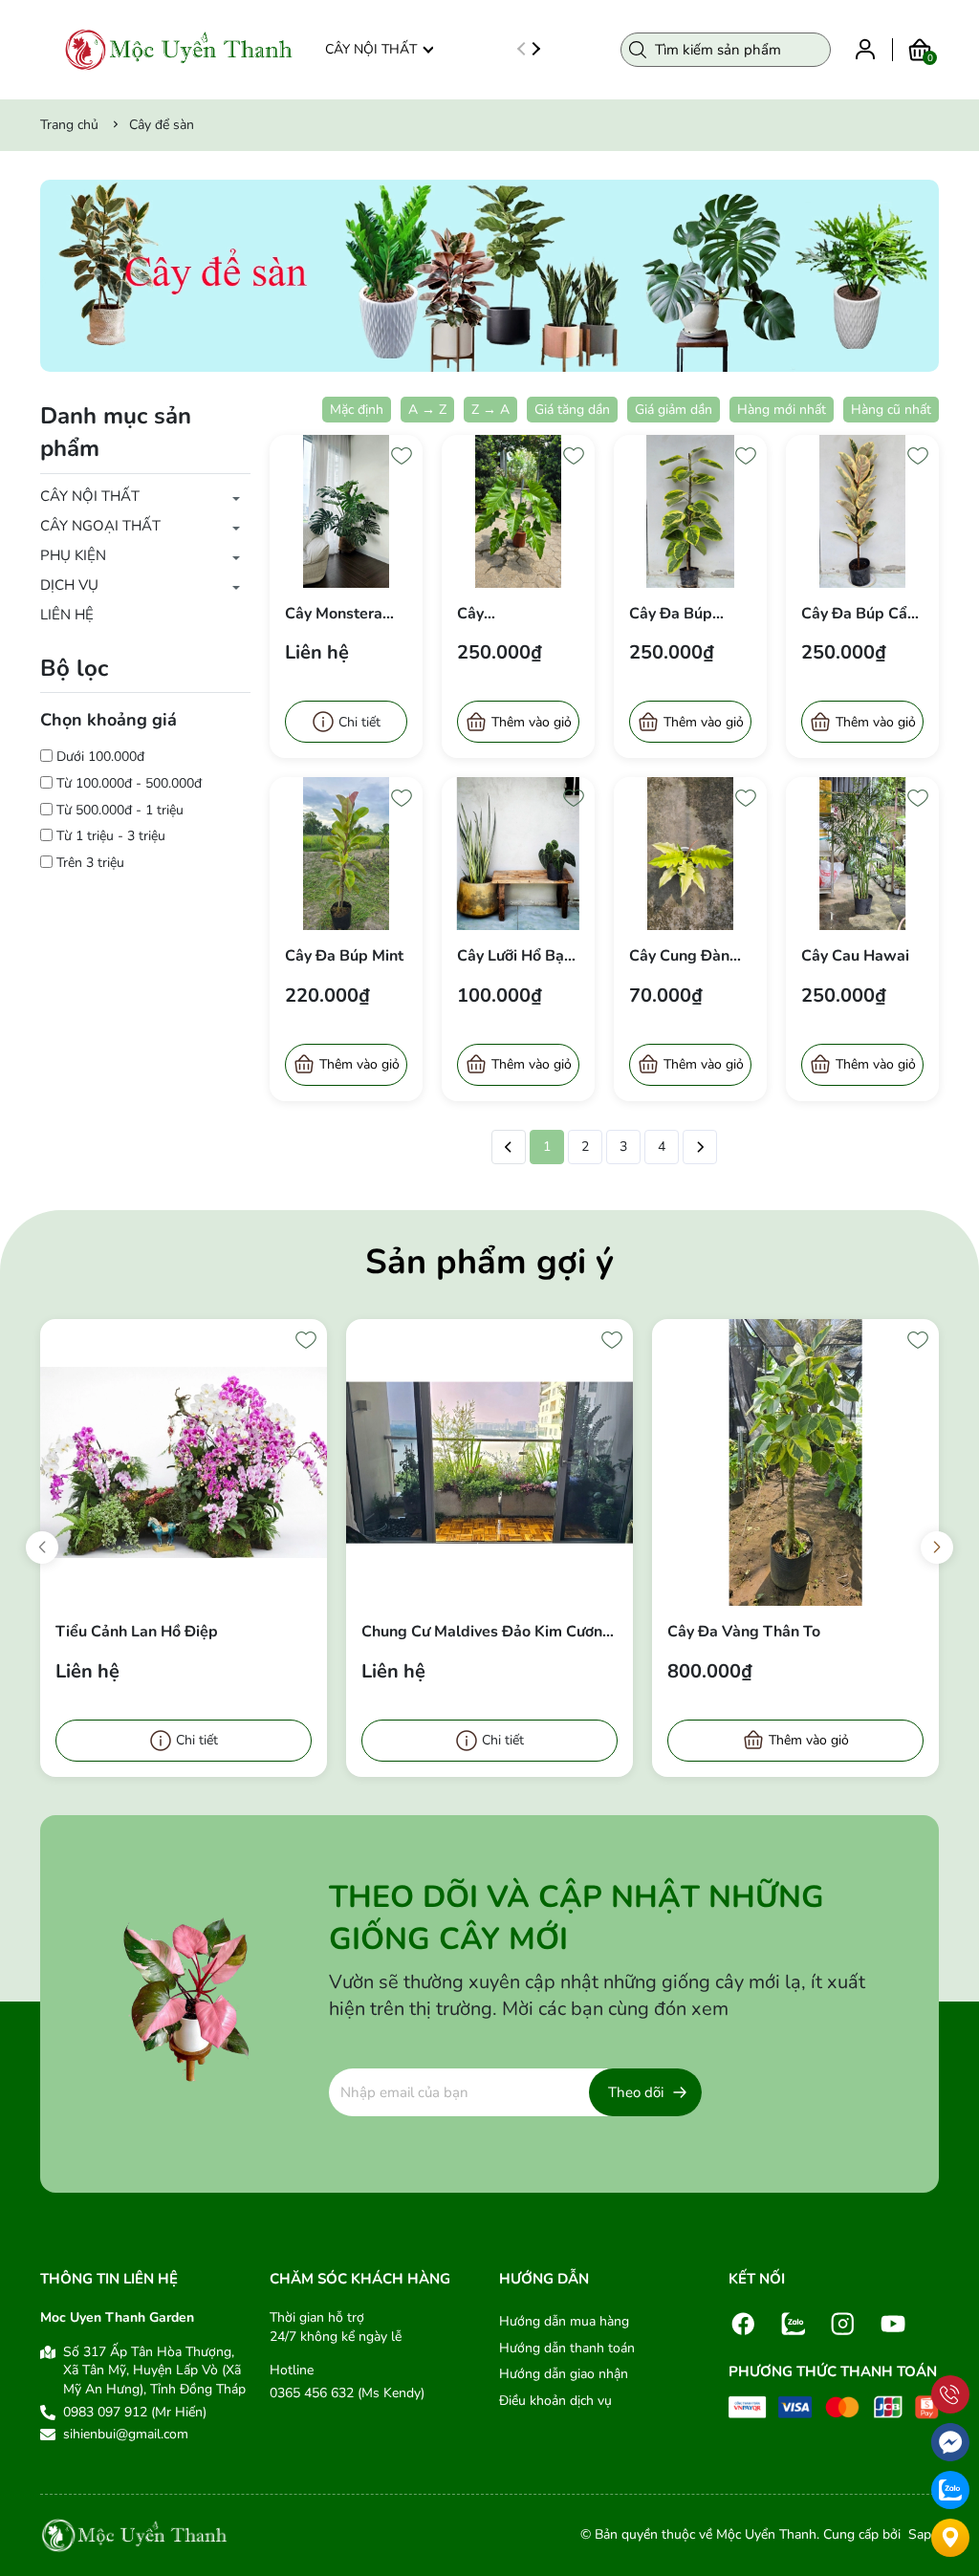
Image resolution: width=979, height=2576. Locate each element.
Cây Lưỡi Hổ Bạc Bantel (514, 956)
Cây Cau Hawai (855, 956)
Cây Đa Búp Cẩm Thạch (861, 614)
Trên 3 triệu (90, 863)
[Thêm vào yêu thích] (402, 456)
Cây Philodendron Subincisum (504, 614)
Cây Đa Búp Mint (344, 956)
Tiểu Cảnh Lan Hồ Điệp (137, 1632)
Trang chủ (69, 125)
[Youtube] (893, 2323)
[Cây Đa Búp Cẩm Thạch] (862, 511)
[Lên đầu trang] (950, 2351)
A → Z (427, 410)
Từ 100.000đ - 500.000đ (129, 783)
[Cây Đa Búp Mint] (346, 854)
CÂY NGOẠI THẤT (100, 526)
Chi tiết (359, 722)
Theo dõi (636, 2092)
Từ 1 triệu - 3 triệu (111, 836)
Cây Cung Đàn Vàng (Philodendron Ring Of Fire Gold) (679, 956)
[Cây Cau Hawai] (862, 854)
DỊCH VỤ (69, 585)
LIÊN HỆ (67, 615)
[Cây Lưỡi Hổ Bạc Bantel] (518, 854)
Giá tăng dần (572, 410)
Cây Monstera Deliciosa (334, 614)
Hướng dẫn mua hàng (564, 2321)
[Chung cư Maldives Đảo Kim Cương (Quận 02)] (489, 1462)
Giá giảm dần (674, 410)
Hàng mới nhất (782, 410)
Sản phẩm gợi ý (489, 1262)
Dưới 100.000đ (100, 757)
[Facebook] (744, 2323)
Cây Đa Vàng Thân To (744, 1632)
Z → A (490, 410)
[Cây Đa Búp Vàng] (690, 511)
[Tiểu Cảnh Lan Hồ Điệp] (184, 1462)
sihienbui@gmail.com (126, 2434)
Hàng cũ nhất (891, 410)
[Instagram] (843, 2323)
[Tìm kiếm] (638, 50)
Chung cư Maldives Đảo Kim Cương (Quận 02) (487, 1632)
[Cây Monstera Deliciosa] (346, 511)
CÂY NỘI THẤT (371, 49)
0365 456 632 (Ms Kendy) (347, 2393)
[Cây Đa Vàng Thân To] (795, 1462)
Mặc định (357, 410)
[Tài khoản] (865, 48)
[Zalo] (794, 2323)
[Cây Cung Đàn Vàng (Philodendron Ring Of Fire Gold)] (690, 854)
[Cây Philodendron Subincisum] (518, 511)
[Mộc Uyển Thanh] (179, 50)
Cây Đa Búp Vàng (671, 614)
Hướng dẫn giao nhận (564, 2374)
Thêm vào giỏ (532, 722)
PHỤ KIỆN (73, 555)
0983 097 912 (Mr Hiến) (135, 2412)
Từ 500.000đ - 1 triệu (120, 810)
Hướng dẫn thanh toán (567, 2348)
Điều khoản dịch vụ (555, 2401)
